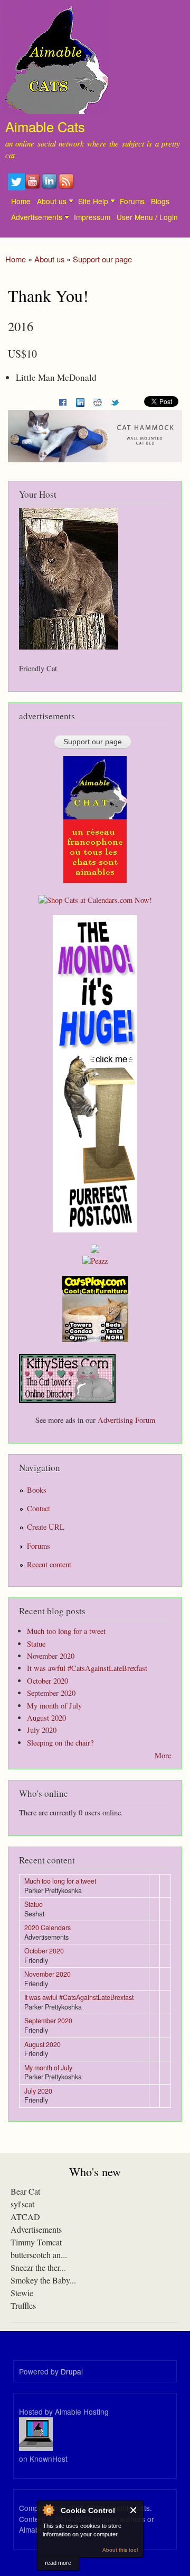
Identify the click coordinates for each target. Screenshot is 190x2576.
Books (37, 1490)
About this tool (120, 2550)
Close (134, 2510)
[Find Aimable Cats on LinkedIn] (50, 187)
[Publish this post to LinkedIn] (80, 400)
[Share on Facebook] (63, 400)
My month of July (54, 1706)
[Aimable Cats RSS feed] (67, 187)
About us (52, 201)
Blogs (160, 201)
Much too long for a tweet (66, 1631)
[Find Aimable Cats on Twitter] (16, 187)
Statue (36, 1644)
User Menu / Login (147, 217)
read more (58, 2563)
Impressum (92, 217)
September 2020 (51, 1693)
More (163, 1755)
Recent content (49, 1564)
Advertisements (37, 217)
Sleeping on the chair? (60, 1743)
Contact (39, 1508)
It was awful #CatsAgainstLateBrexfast (87, 1668)
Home (21, 201)
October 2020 (47, 1681)
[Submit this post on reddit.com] (98, 400)
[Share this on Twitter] (115, 400)
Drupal (72, 2371)
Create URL (46, 1527)
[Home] (54, 59)
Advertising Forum (126, 1420)
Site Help (93, 201)
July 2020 (42, 1730)
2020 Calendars (47, 1928)
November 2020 (51, 1656)
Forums (132, 201)
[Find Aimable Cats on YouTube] (33, 187)
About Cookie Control (48, 2510)
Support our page (102, 259)
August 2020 (46, 1718)
